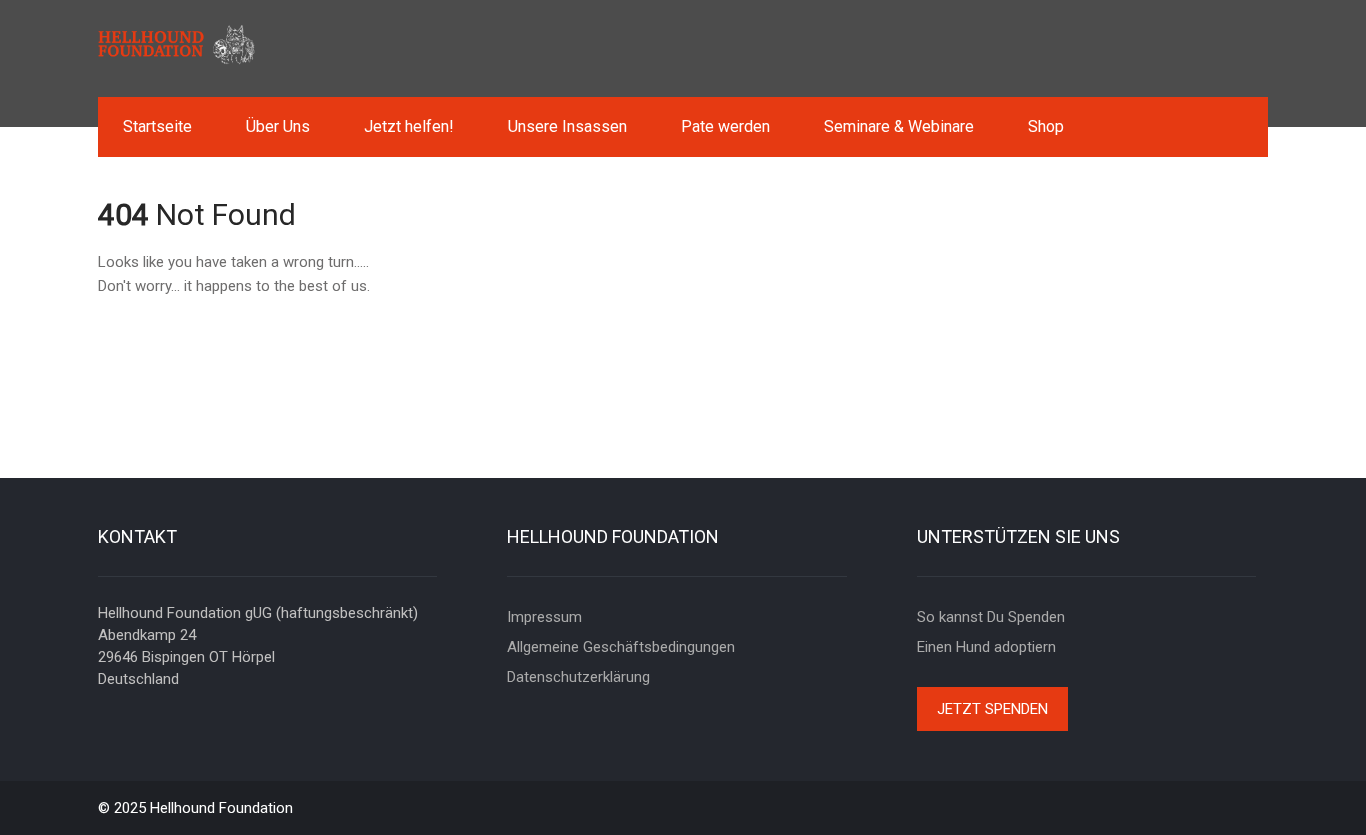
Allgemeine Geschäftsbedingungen (621, 647)
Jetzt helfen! (409, 126)
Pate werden (725, 126)
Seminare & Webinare (899, 126)
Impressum (544, 617)
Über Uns (278, 126)
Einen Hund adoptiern (986, 647)
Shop (1046, 126)
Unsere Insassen (567, 126)
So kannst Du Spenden (991, 617)
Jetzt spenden (992, 709)
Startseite (157, 126)
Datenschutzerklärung (578, 677)
